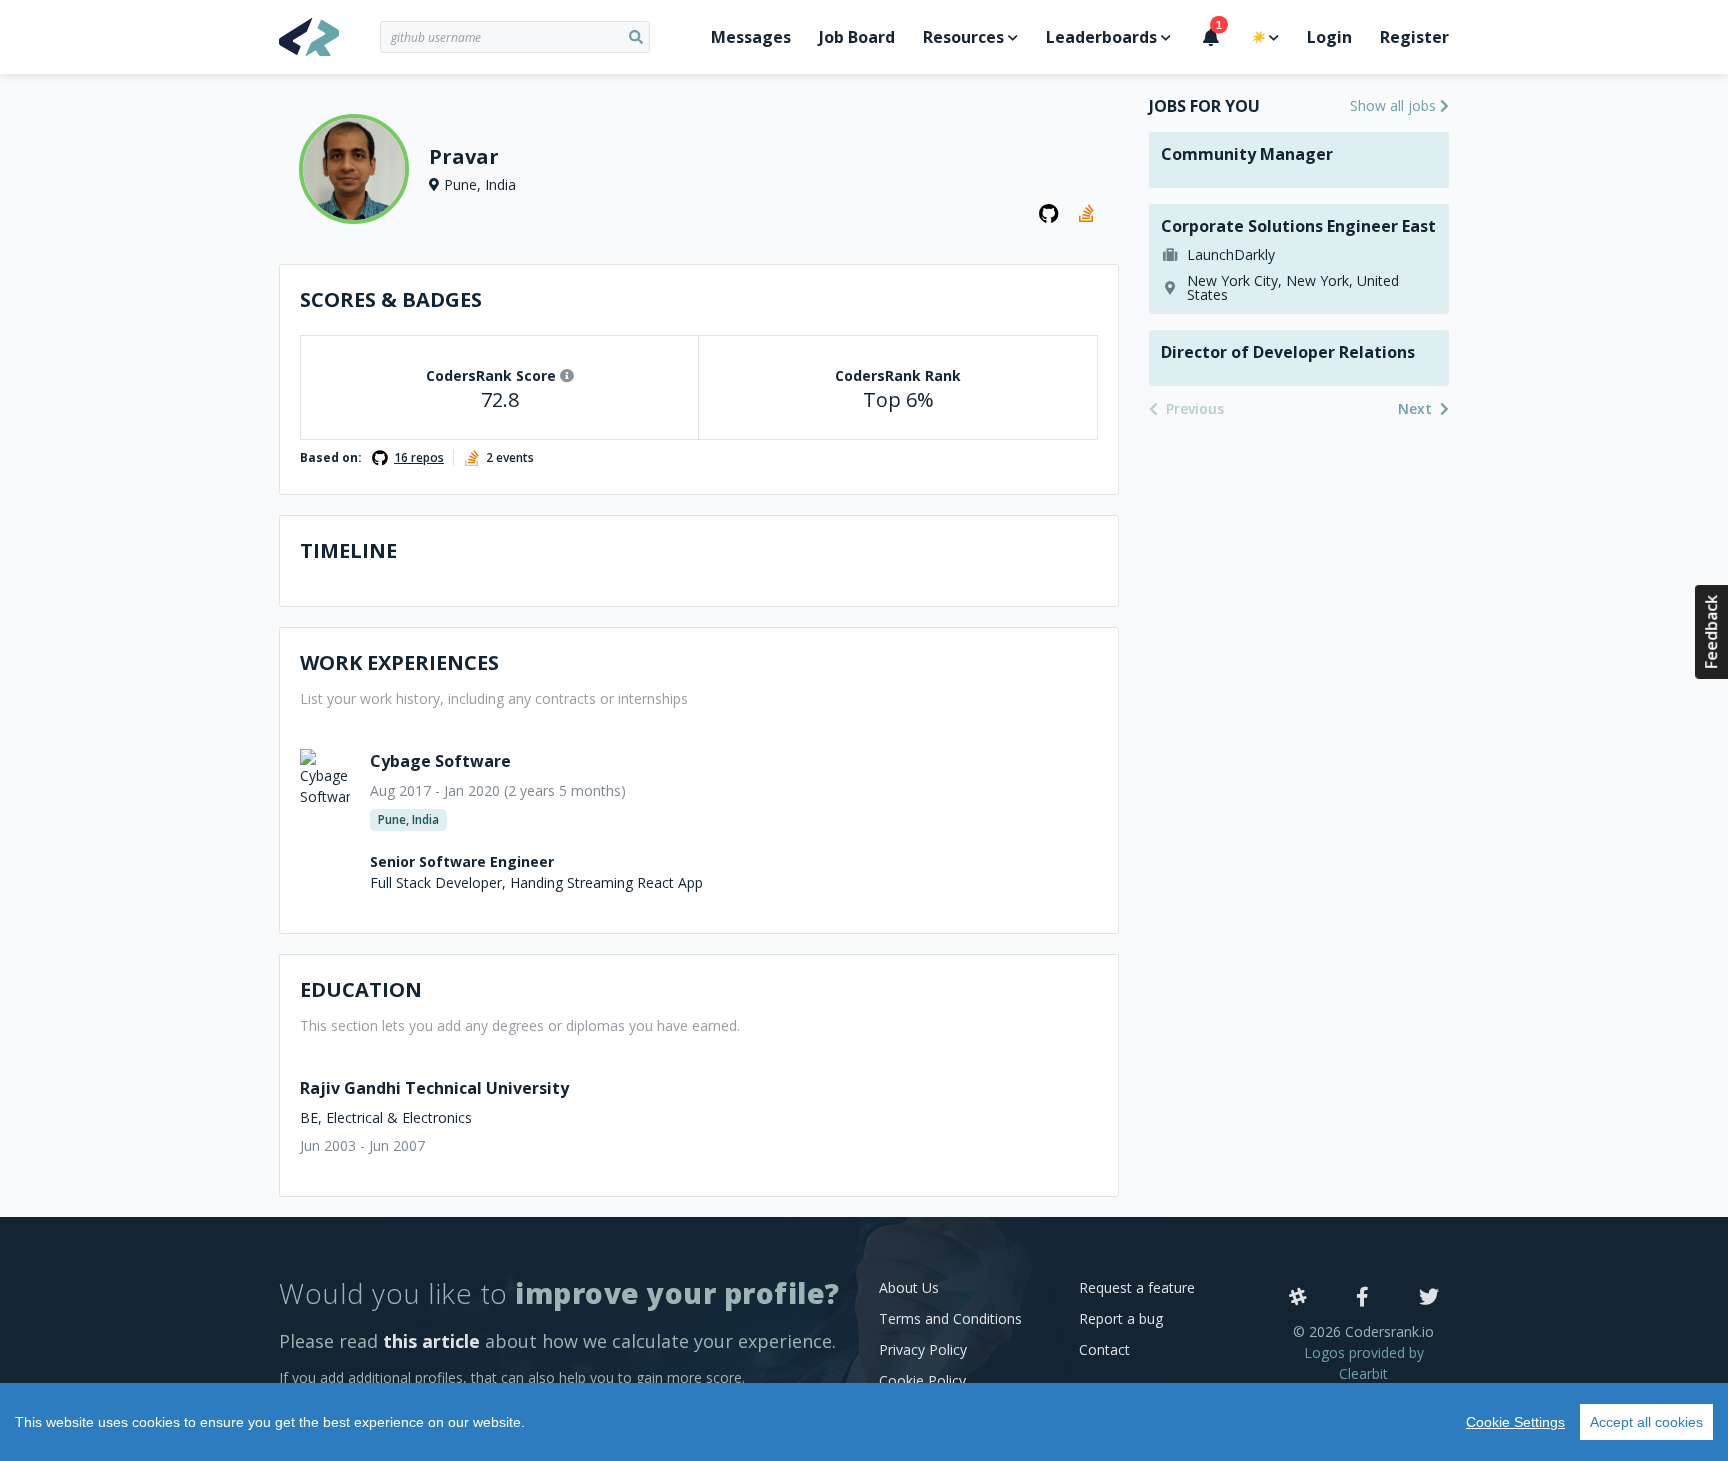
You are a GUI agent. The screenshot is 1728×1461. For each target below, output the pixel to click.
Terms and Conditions (950, 1318)
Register (1414, 37)
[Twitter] (1429, 1298)
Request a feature (1137, 1287)
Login (1329, 37)
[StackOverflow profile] (1089, 214)
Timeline (348, 550)
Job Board (857, 37)
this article (431, 1341)
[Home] (329, 37)
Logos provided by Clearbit (1364, 1363)
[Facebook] (1362, 1298)
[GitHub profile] (1049, 214)
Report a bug (1121, 1318)
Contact (1104, 1349)
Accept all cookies (1646, 1422)
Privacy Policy (923, 1349)
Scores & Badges (391, 299)
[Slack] (1298, 1298)
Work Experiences (399, 662)
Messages (751, 37)
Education (361, 989)
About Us (909, 1287)
